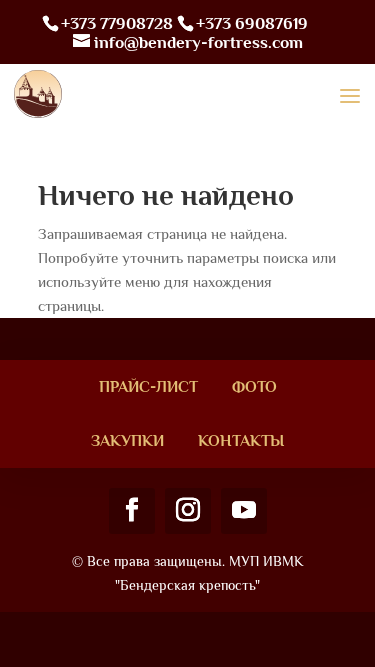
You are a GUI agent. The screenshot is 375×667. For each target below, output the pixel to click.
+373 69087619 (252, 23)
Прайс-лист (148, 387)
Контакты (241, 441)
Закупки (127, 441)
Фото (254, 387)
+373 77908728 (117, 23)
